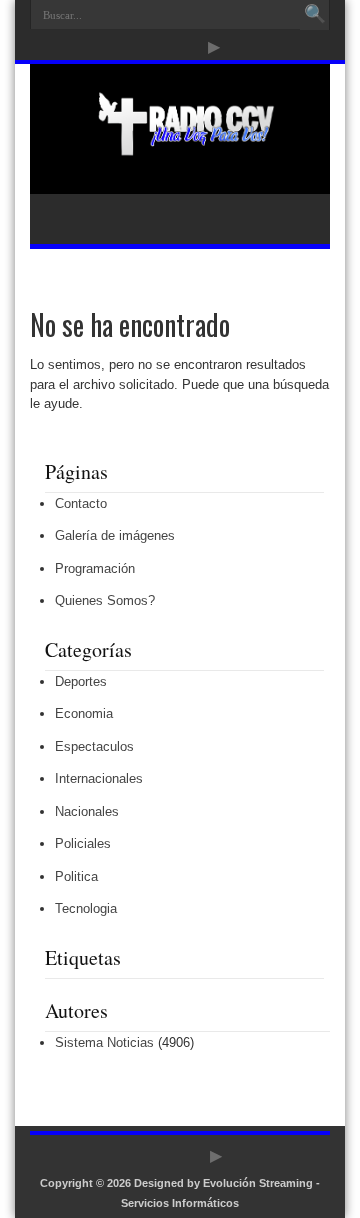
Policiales (83, 843)
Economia (84, 713)
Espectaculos (94, 746)
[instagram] (190, 47)
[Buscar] (315, 15)
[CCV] (179, 144)
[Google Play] (214, 47)
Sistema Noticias (104, 1042)
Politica (76, 876)
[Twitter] (166, 47)
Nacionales (87, 811)
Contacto (81, 503)
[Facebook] (142, 47)
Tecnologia (86, 908)
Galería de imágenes (115, 535)
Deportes (81, 681)
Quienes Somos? (105, 600)
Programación (95, 568)
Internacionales (99, 778)
